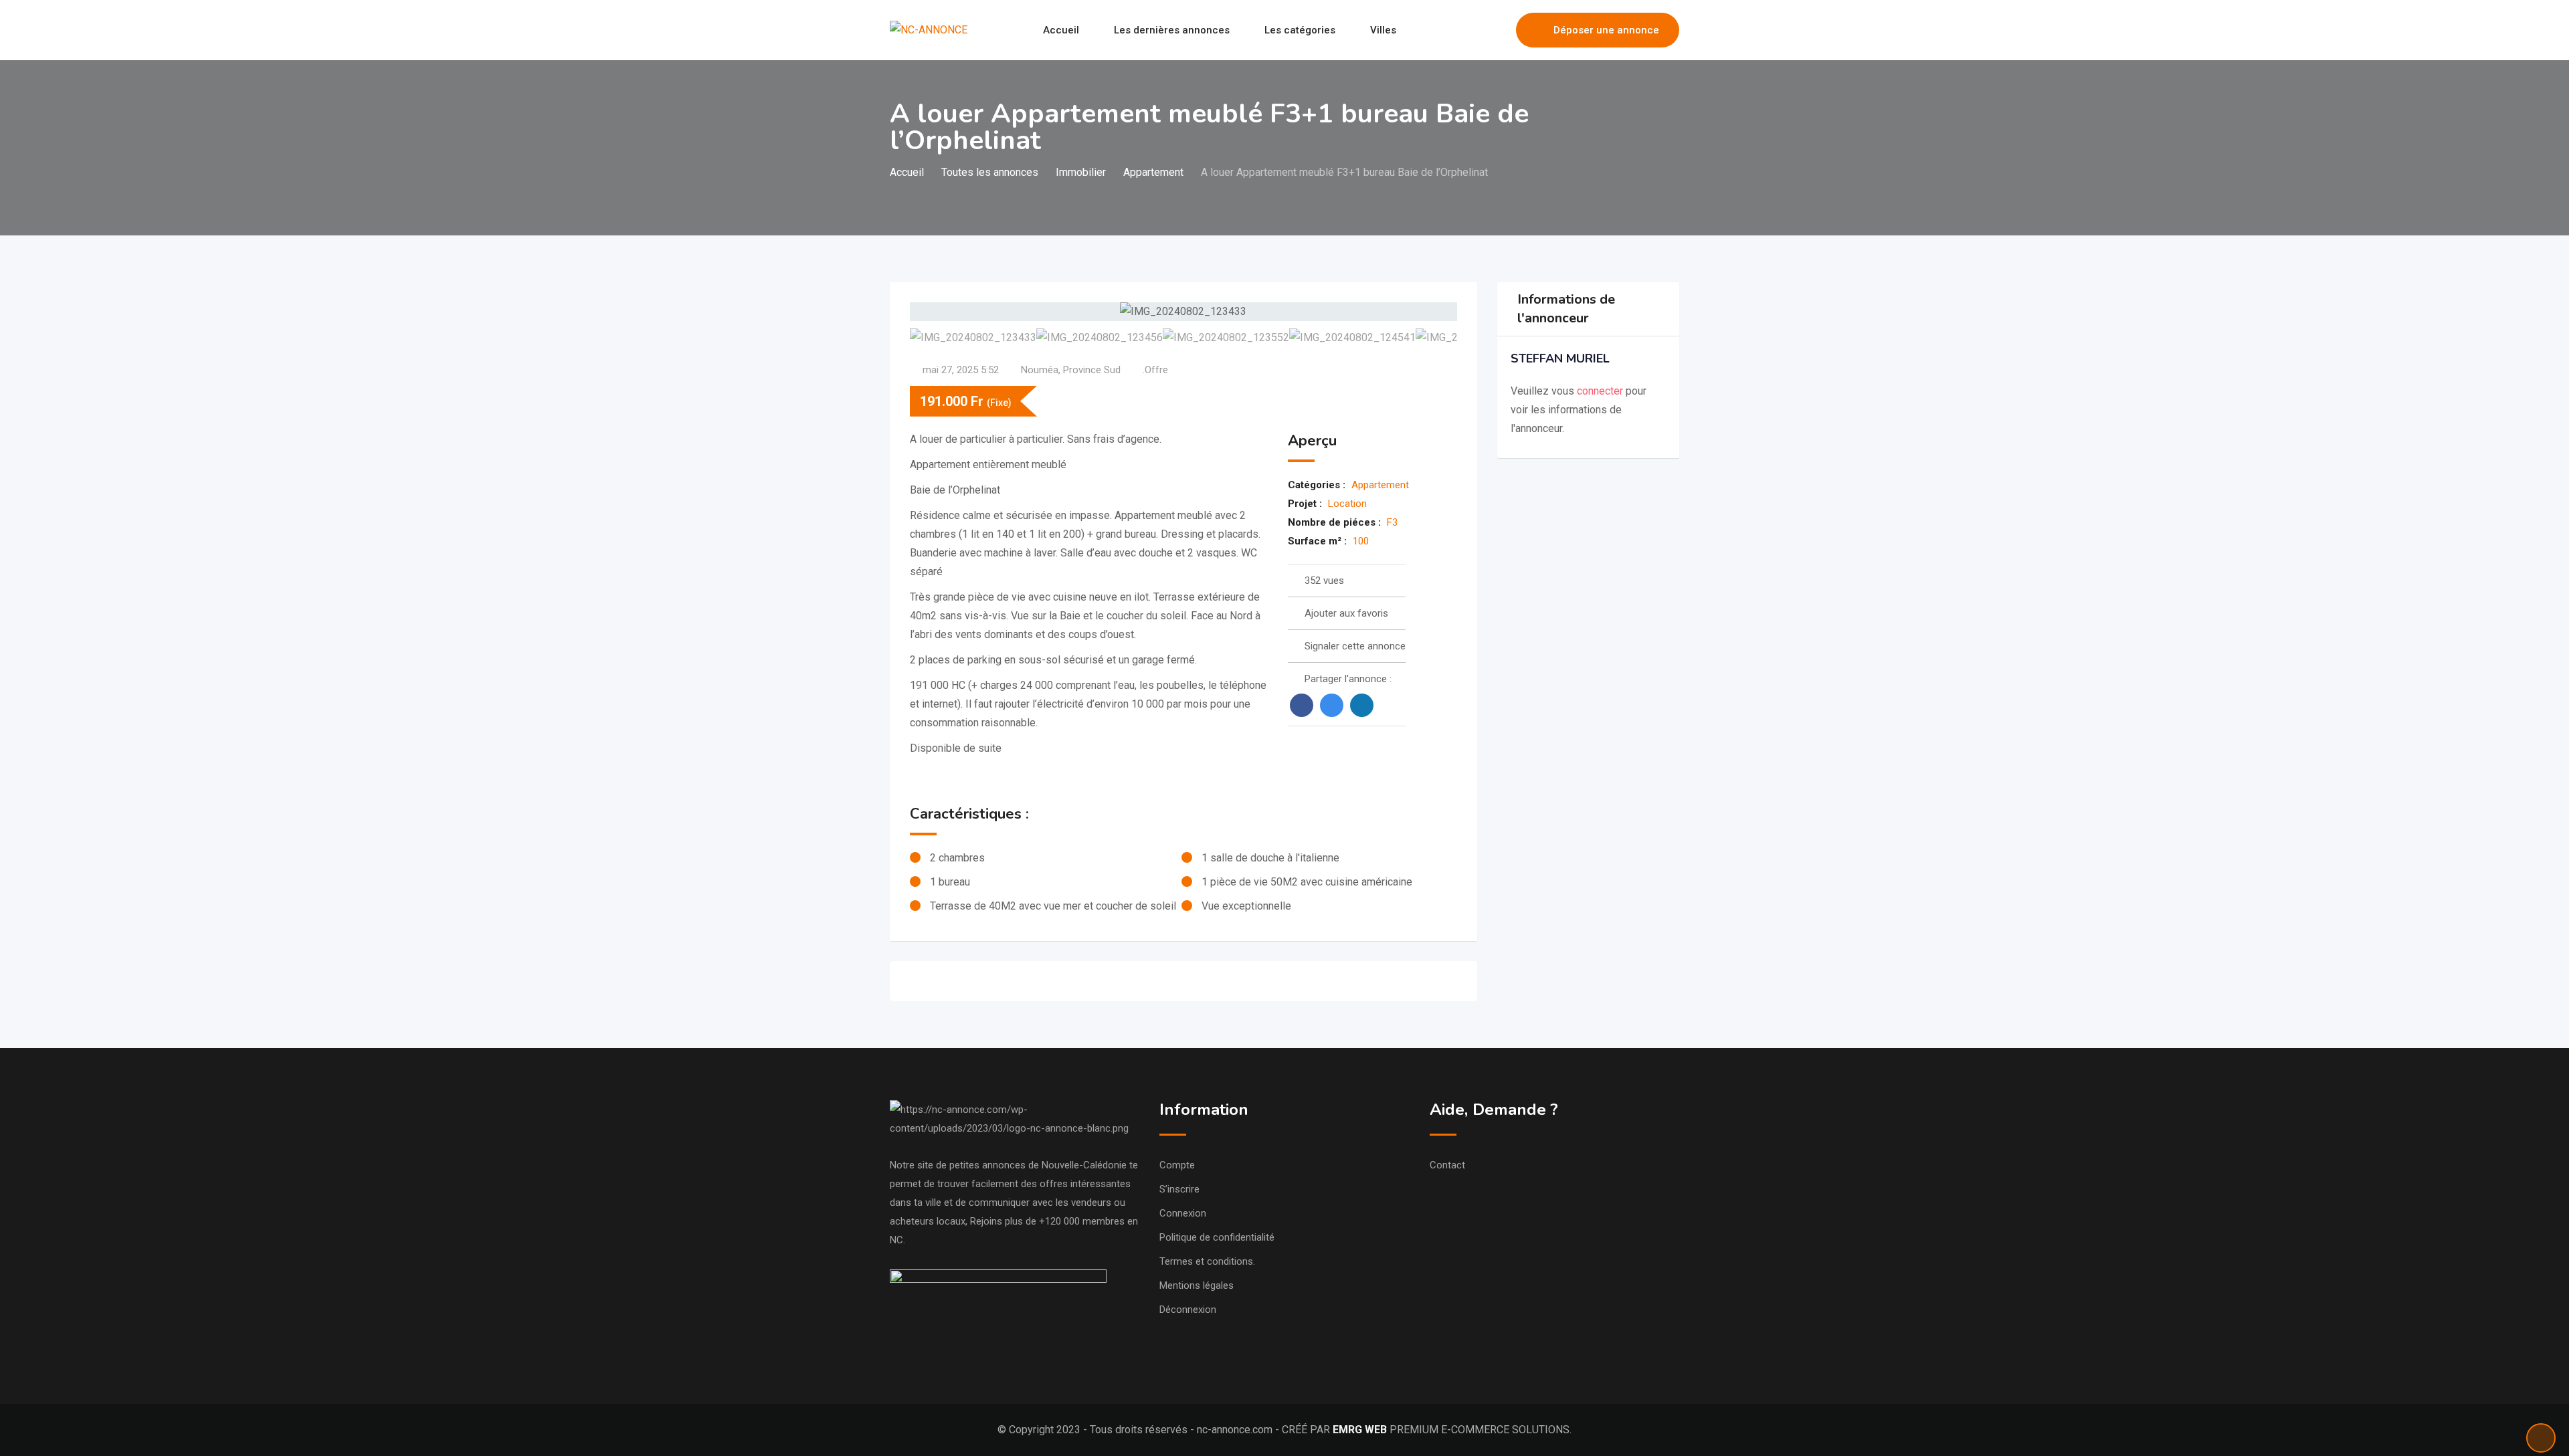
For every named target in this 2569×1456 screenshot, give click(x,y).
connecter (1601, 391)
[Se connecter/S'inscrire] (1499, 30)
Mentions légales (1197, 1285)
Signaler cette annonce (1355, 646)
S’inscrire (1179, 1189)
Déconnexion (1188, 1310)
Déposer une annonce (1606, 30)
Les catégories (1300, 30)
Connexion (1183, 1213)
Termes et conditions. (1207, 1261)
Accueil (1061, 30)
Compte (1177, 1165)
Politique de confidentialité (1217, 1237)
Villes (1383, 30)
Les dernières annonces (1172, 30)
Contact (1447, 1165)
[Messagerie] (1477, 30)
